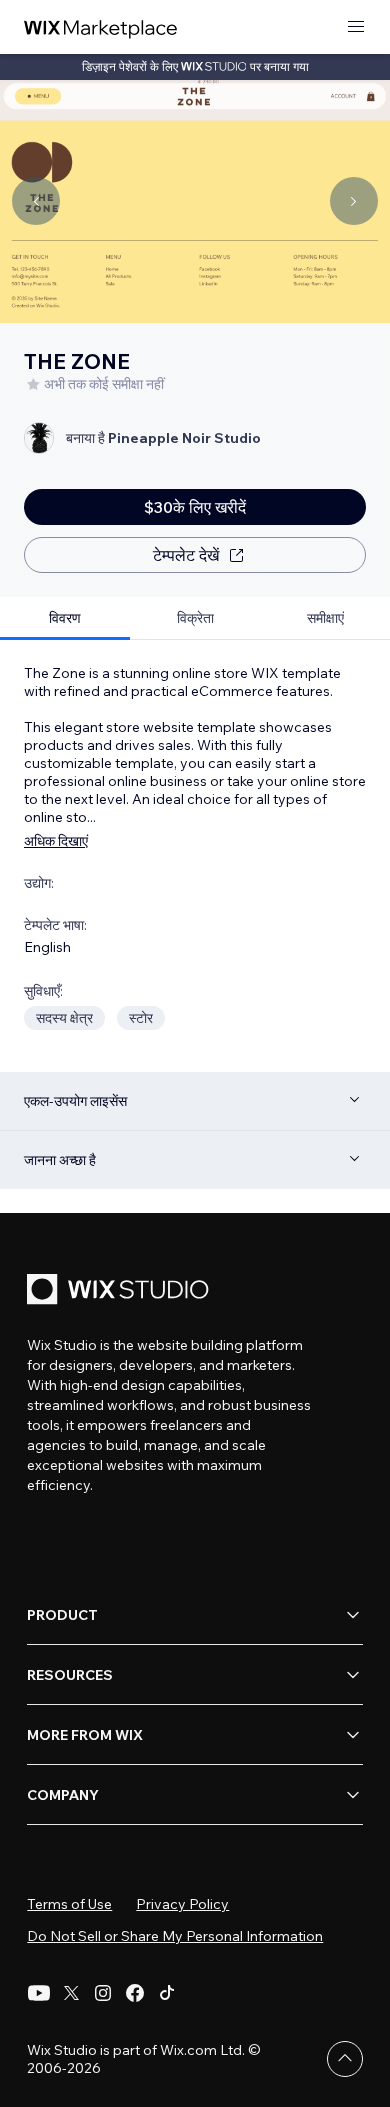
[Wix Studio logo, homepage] (121, 1291)
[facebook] (135, 1993)
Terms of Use (69, 1904)
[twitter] (71, 1993)
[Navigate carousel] (36, 201)
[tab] (65, 618)
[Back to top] (345, 2059)
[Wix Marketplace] (101, 27)
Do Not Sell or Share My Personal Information (175, 1936)
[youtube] (39, 1993)
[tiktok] (167, 1993)
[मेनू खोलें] (356, 27)
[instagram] (103, 1993)
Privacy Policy (182, 1904)
